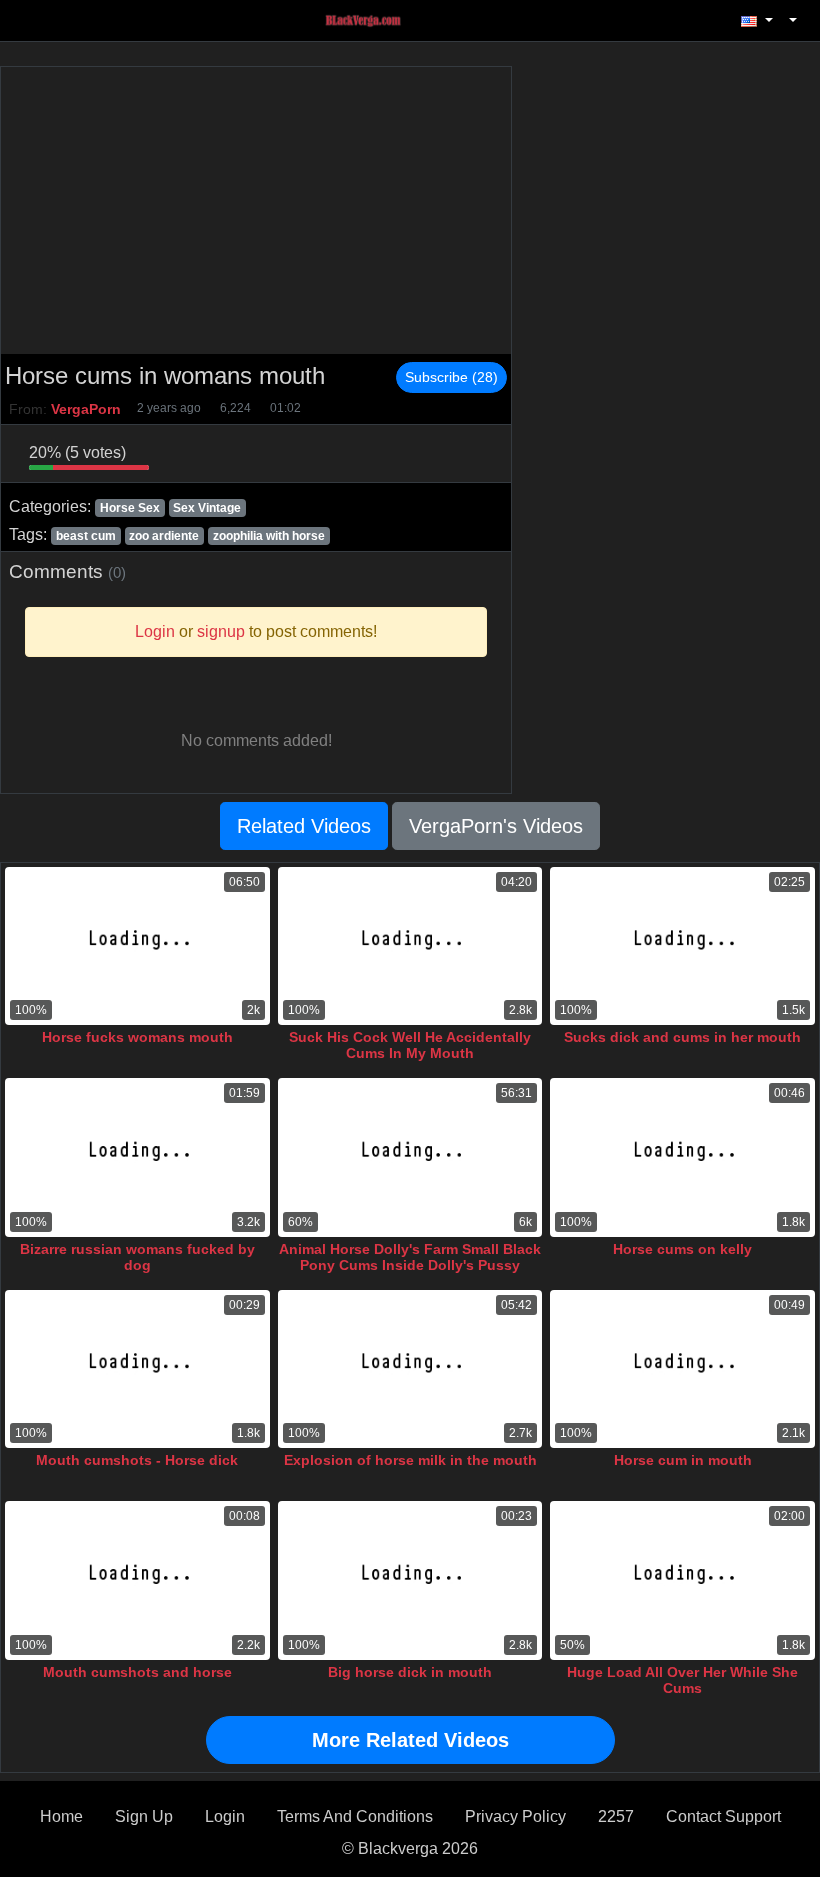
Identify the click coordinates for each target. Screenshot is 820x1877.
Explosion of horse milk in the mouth (410, 1460)
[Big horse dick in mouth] (410, 1580)
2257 (616, 1816)
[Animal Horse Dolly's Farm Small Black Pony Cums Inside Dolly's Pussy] (410, 1157)
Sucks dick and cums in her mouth (682, 1037)
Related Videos (304, 826)
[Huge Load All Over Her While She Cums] (682, 1580)
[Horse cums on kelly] (682, 1157)
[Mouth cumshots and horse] (137, 1580)
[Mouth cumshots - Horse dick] (137, 1369)
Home (61, 1816)
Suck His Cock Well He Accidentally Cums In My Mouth (410, 1045)
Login (225, 1816)
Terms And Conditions (355, 1816)
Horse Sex (130, 508)
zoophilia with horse (269, 536)
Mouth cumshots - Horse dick (137, 1460)
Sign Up (144, 1816)
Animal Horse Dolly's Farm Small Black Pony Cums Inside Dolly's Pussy (410, 1257)
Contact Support (723, 1816)
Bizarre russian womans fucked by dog (137, 1257)
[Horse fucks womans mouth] (137, 946)
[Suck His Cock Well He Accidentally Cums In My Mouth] (410, 946)
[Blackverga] (374, 19)
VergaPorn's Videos (496, 826)
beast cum (86, 536)
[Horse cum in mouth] (682, 1369)
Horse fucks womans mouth (137, 1037)
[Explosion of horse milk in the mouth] (410, 1369)
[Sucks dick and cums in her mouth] (682, 946)
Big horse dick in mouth (410, 1672)
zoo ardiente (164, 536)
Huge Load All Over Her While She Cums (682, 1680)
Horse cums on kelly (682, 1249)
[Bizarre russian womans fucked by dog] (137, 1157)
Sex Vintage (207, 508)
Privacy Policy (515, 1816)
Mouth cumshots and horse (137, 1672)
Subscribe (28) (451, 377)
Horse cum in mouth (683, 1460)
